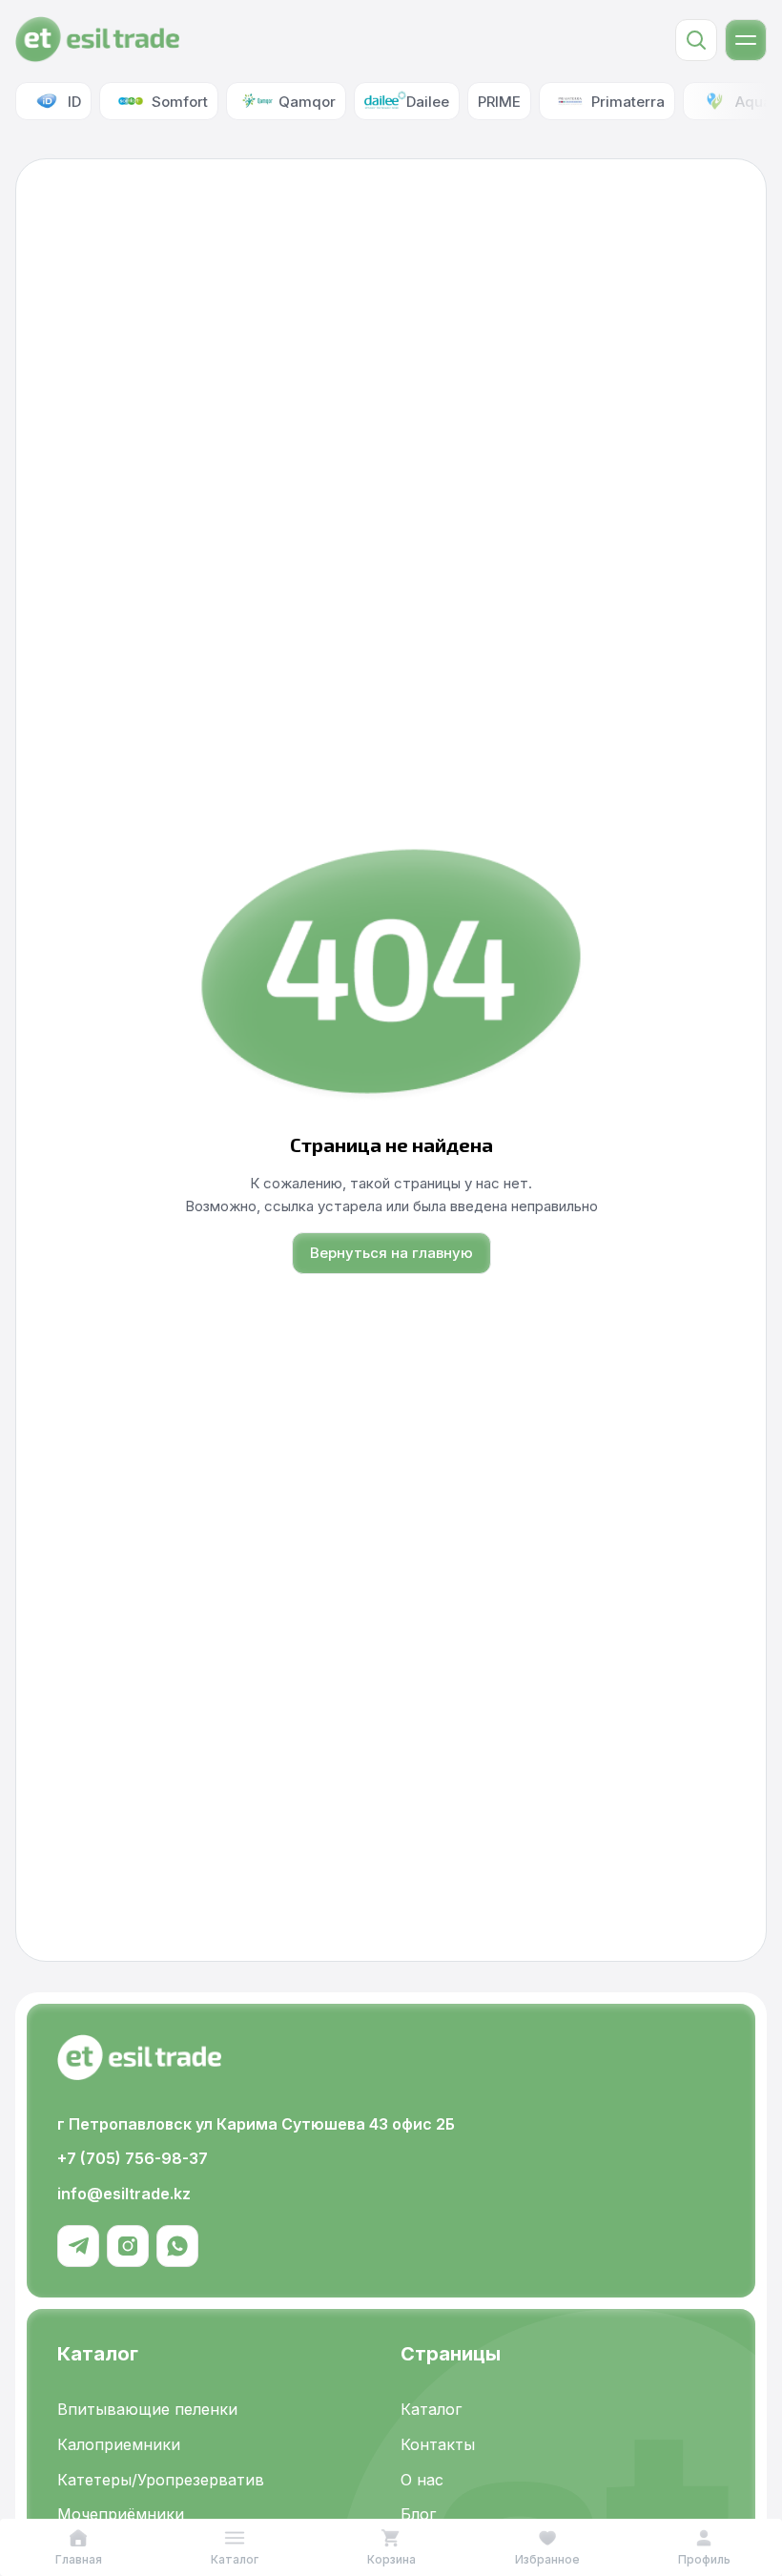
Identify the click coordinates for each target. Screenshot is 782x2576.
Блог (418, 2514)
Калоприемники (119, 2444)
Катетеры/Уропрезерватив (161, 2480)
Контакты (438, 2444)
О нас (422, 2480)
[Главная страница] (97, 40)
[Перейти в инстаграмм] (128, 2246)
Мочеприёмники (121, 2514)
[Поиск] (696, 40)
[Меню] (746, 40)
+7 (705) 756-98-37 (133, 2158)
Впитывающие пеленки (147, 2409)
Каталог (431, 2409)
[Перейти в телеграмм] (78, 2246)
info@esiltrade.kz (124, 2194)
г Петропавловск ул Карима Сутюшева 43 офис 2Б (256, 2124)
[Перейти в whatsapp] (177, 2246)
